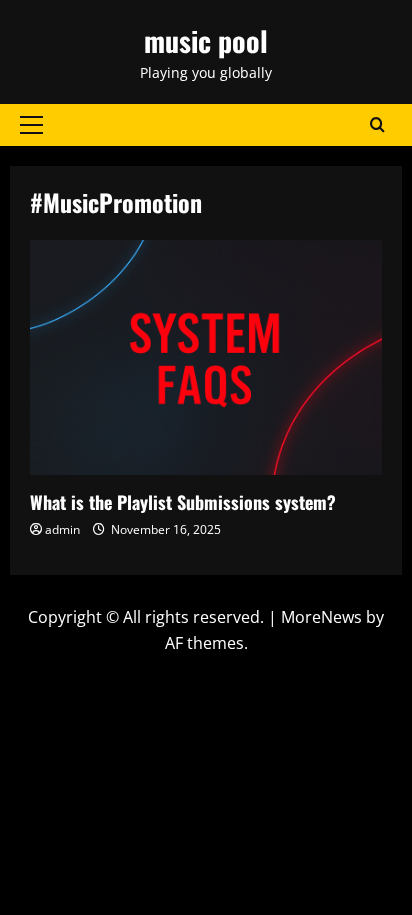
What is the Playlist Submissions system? (206, 357)
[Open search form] (377, 125)
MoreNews (321, 617)
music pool (206, 40)
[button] (31, 125)
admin (62, 529)
